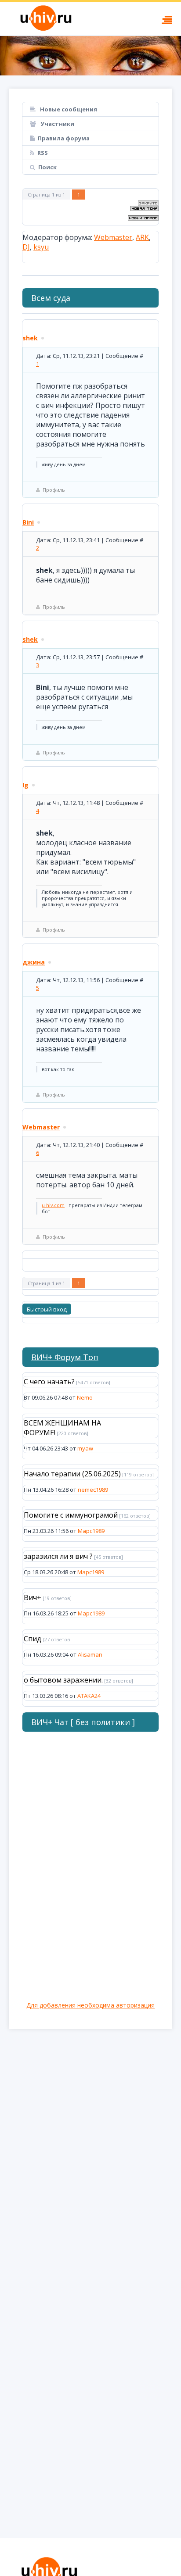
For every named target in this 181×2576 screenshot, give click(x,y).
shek (30, 338)
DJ (26, 247)
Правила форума (64, 138)
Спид (33, 1639)
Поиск (47, 167)
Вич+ (33, 1597)
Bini (28, 522)
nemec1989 (93, 1490)
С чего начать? (49, 1382)
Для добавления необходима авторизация (90, 2005)
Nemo (85, 1397)
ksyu (41, 247)
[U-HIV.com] (90, 56)
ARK (142, 237)
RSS (43, 153)
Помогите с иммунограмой (71, 1515)
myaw (85, 1448)
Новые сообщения (68, 109)
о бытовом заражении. (63, 1680)
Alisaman (90, 1654)
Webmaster (113, 237)
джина (34, 962)
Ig (25, 785)
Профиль (54, 490)
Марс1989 (91, 1531)
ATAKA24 (89, 1696)
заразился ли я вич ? (58, 1556)
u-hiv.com (53, 1205)
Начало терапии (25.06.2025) (72, 1474)
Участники (57, 124)
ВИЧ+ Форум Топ (65, 1357)
